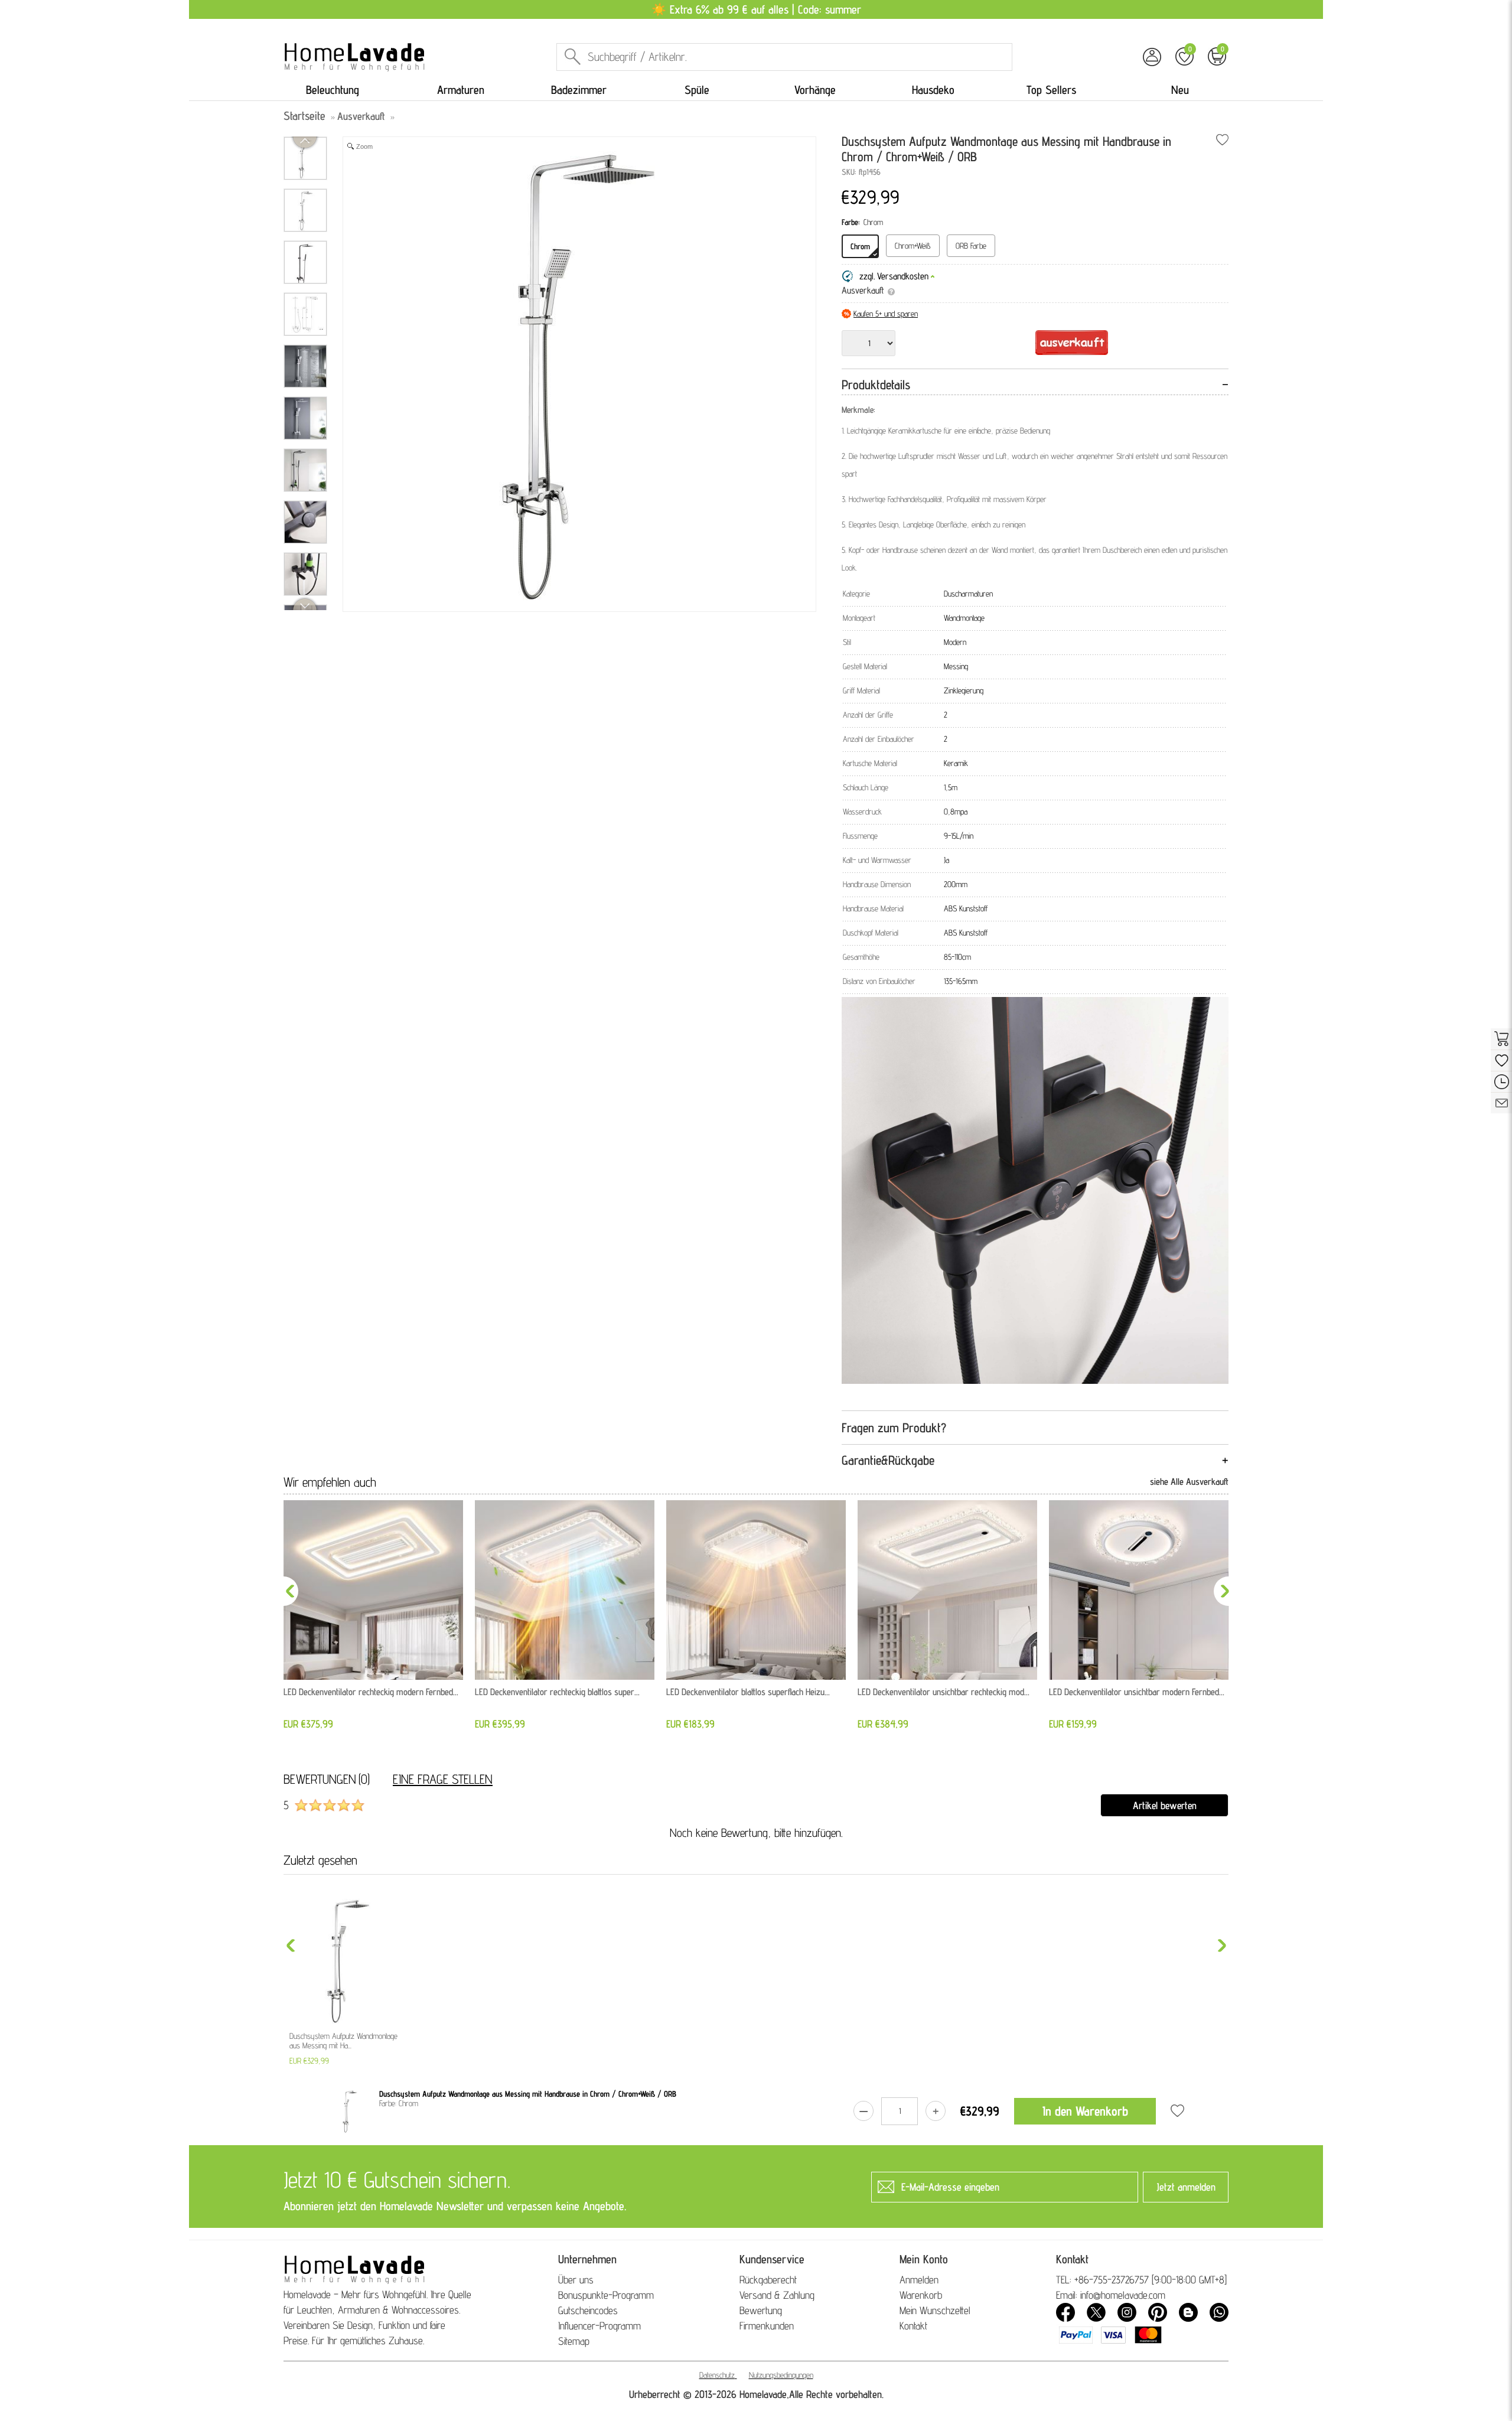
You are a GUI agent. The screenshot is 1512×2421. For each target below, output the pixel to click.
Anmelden (919, 2280)
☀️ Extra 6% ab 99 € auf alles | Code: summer (756, 9)
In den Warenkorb (1085, 2111)
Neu (1180, 90)
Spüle (697, 90)
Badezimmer (579, 90)
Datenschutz (717, 2375)
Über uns (576, 2280)
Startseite (304, 116)
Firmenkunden (767, 2326)
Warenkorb (921, 2295)
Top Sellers (1051, 90)
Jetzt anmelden (1186, 2187)
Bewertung (761, 2310)
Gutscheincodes (588, 2310)
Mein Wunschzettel (935, 2310)
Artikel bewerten (1165, 1805)
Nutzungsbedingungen (781, 2375)
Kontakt (913, 2326)
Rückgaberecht (768, 2280)
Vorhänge (815, 90)
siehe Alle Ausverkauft (1189, 1482)
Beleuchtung (333, 90)
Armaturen (461, 90)
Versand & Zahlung (777, 2295)
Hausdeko (933, 90)
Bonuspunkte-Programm (606, 2295)
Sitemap (574, 2341)
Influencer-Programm (599, 2326)
